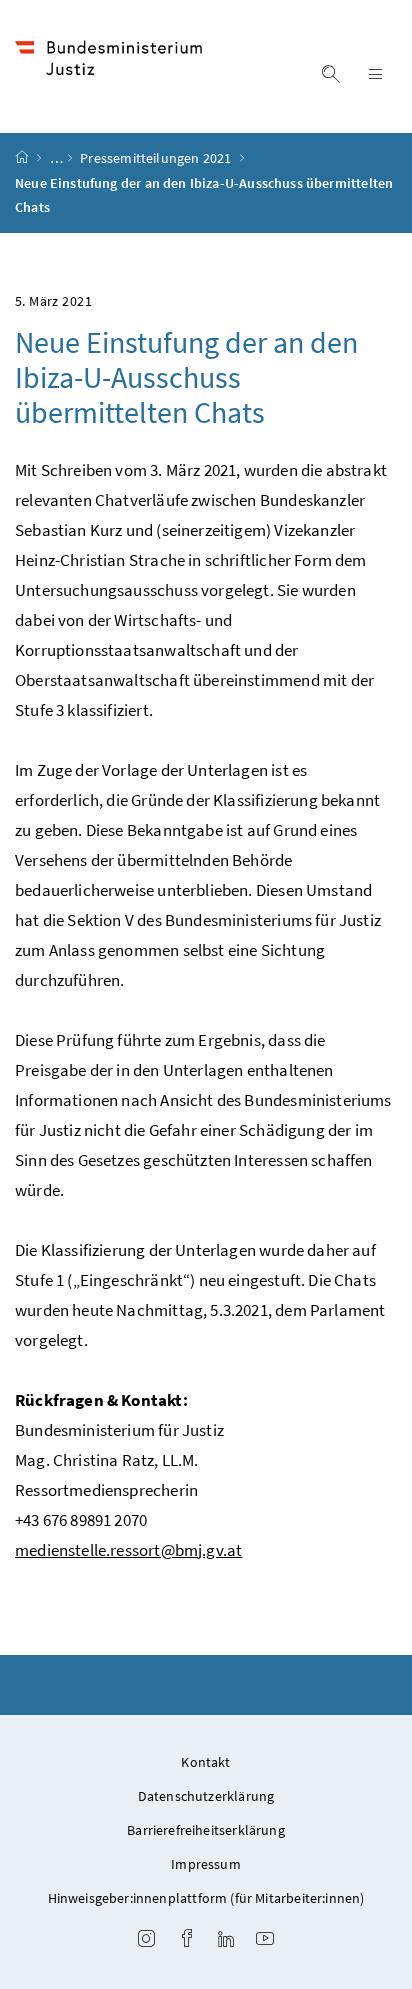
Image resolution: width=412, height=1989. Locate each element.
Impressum (206, 1864)
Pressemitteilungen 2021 (157, 158)
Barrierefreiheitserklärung (206, 1830)
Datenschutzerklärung (206, 1796)
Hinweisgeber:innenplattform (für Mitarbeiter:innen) (206, 1898)
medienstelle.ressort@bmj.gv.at (128, 1550)
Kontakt (205, 1762)
